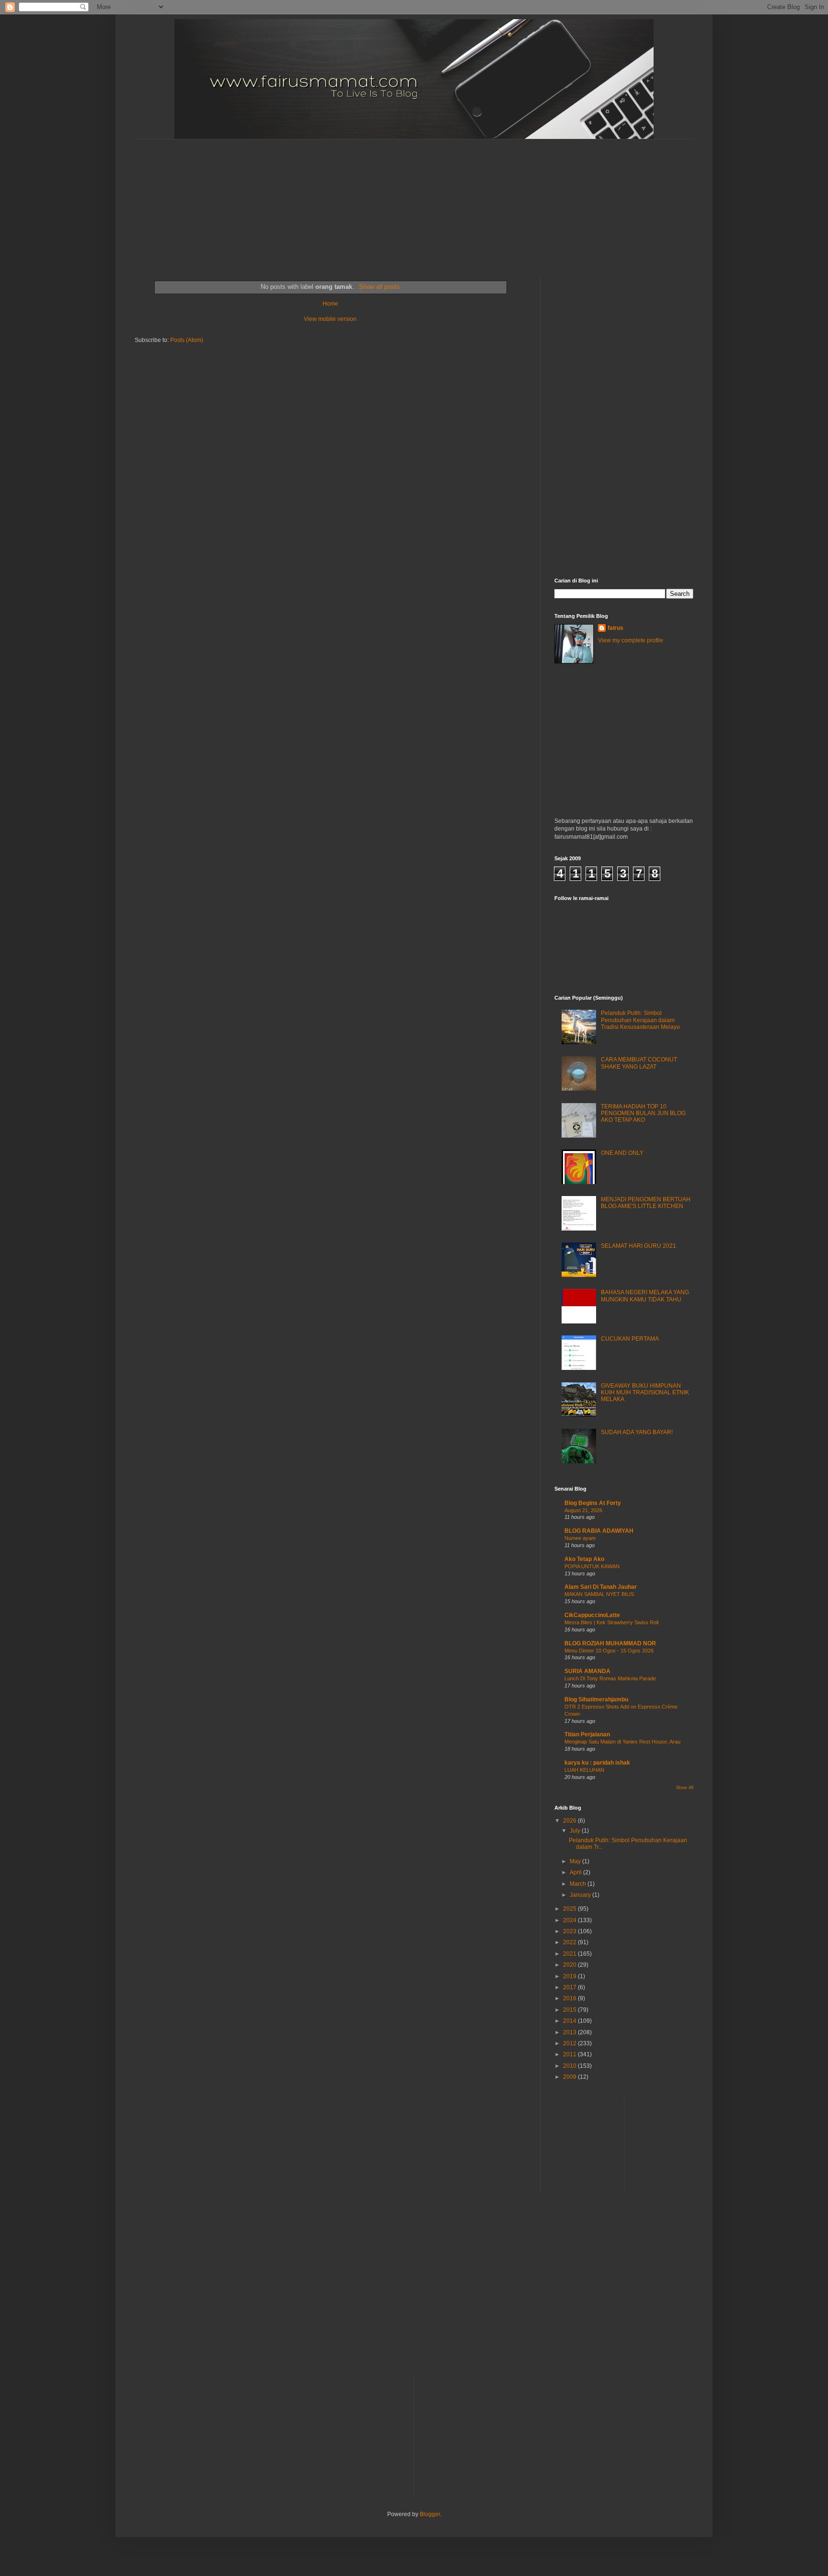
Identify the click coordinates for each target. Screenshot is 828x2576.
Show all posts (379, 287)
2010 (570, 2066)
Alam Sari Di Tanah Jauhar (601, 1587)
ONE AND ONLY (622, 1153)
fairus (615, 628)
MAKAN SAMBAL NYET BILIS (599, 1594)
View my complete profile (631, 640)
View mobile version (330, 319)
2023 (570, 1931)
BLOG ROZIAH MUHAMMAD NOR (610, 1643)
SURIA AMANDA (587, 1671)
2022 (570, 1942)
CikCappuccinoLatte (592, 1615)
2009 (570, 2077)
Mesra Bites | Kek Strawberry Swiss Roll (611, 1622)
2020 (570, 1965)
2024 (570, 1920)
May (576, 1861)
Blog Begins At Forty (593, 1503)
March (579, 1884)
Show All (685, 1788)
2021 (570, 1954)
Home (330, 304)
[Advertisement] (367, 199)
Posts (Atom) (187, 340)
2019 (570, 1976)
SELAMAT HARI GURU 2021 (638, 1246)
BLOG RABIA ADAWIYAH (599, 1531)
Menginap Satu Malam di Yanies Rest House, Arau (622, 1742)
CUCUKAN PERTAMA (630, 1339)
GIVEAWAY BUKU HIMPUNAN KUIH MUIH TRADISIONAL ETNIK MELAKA (645, 1393)
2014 (570, 2021)
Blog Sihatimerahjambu (596, 1699)
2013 (570, 2032)
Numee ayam (580, 1538)
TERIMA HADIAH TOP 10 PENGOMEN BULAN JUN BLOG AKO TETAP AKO (643, 1113)
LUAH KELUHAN (584, 1770)
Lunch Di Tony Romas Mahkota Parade (610, 1678)
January (581, 1895)
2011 (570, 2054)
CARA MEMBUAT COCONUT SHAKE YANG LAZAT (639, 1063)
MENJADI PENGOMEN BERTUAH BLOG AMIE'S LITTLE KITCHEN (646, 1203)
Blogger (430, 2514)
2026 (570, 1821)
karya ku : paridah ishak (597, 1763)
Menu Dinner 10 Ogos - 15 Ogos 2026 (609, 1651)
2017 (570, 1987)
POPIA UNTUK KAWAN (592, 1566)
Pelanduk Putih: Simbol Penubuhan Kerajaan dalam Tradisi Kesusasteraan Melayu (640, 1020)
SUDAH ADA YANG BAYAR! (637, 1432)
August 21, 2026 (583, 1510)
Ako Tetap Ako (584, 1559)
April (576, 1872)
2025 (570, 1909)
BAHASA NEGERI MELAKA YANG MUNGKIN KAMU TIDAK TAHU (645, 1296)
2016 (570, 1998)
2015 (570, 2010)
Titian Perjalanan (587, 1734)
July (576, 1831)
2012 (570, 2043)
